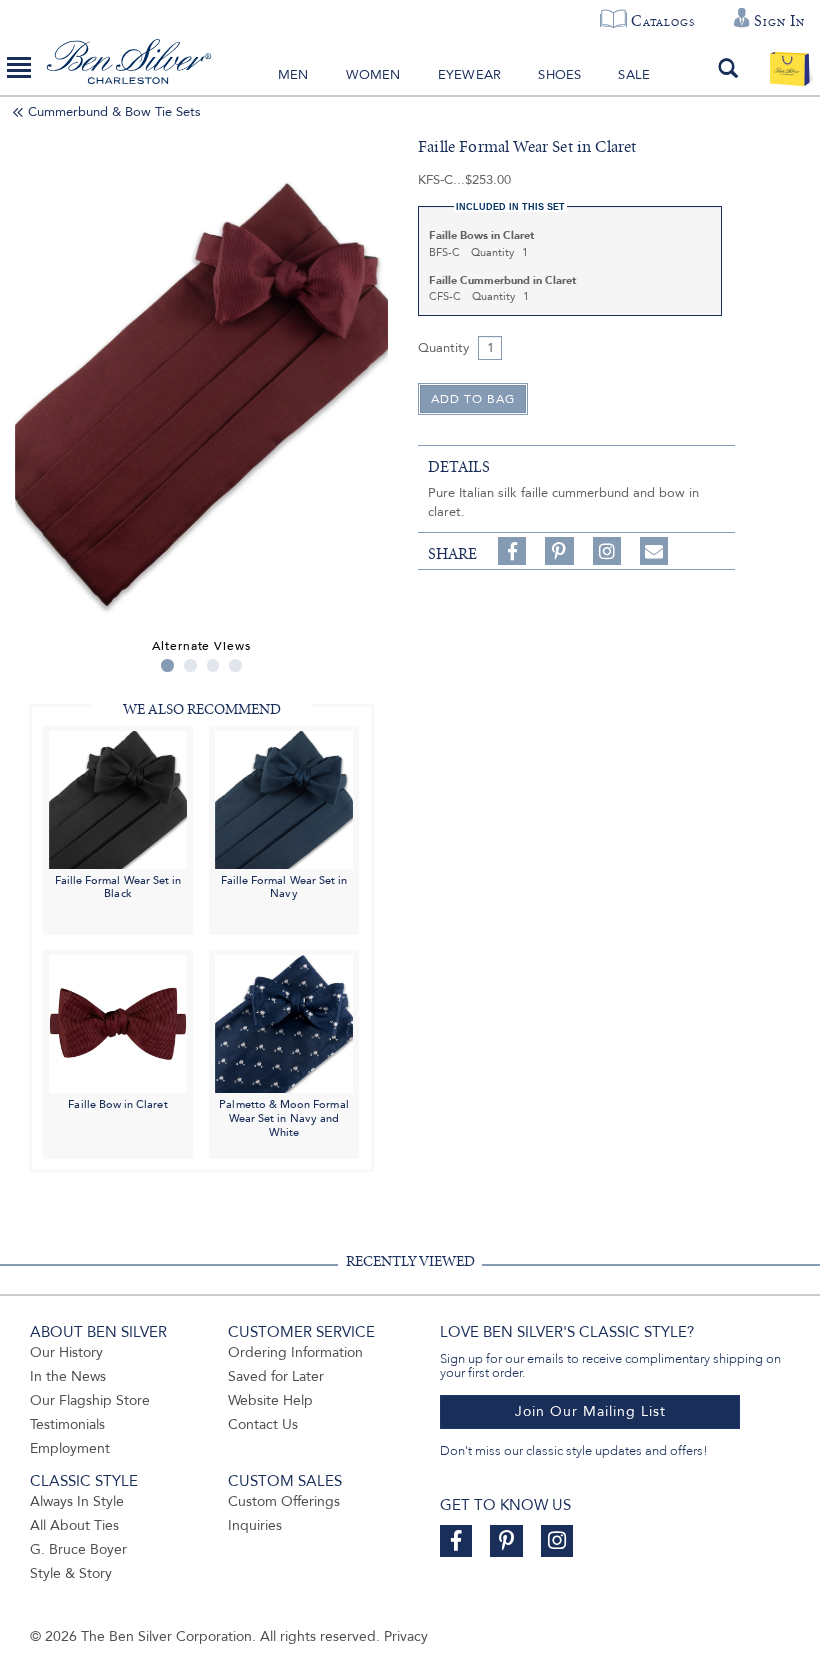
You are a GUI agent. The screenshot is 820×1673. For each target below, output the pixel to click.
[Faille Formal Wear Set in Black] (118, 798)
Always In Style (77, 1501)
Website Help (270, 1400)
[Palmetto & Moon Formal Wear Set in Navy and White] (284, 1022)
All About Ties (74, 1525)
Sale (634, 75)
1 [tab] (167, 665)
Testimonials (67, 1424)
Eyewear (469, 75)
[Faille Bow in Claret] (118, 1022)
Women (373, 75)
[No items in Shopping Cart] (789, 68)
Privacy (406, 1636)
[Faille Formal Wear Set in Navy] (284, 798)
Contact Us (263, 1424)
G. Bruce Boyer (78, 1549)
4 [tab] (235, 665)
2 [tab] (190, 665)
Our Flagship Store (90, 1400)
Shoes (559, 75)
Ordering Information (295, 1352)
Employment (70, 1448)
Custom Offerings (284, 1501)
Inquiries (255, 1525)
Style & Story (71, 1573)
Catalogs (662, 21)
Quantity (443, 348)
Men (293, 75)
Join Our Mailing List (590, 1411)
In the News (68, 1376)
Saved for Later (276, 1376)
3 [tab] (213, 665)
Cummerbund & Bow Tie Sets (114, 112)
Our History (66, 1352)
